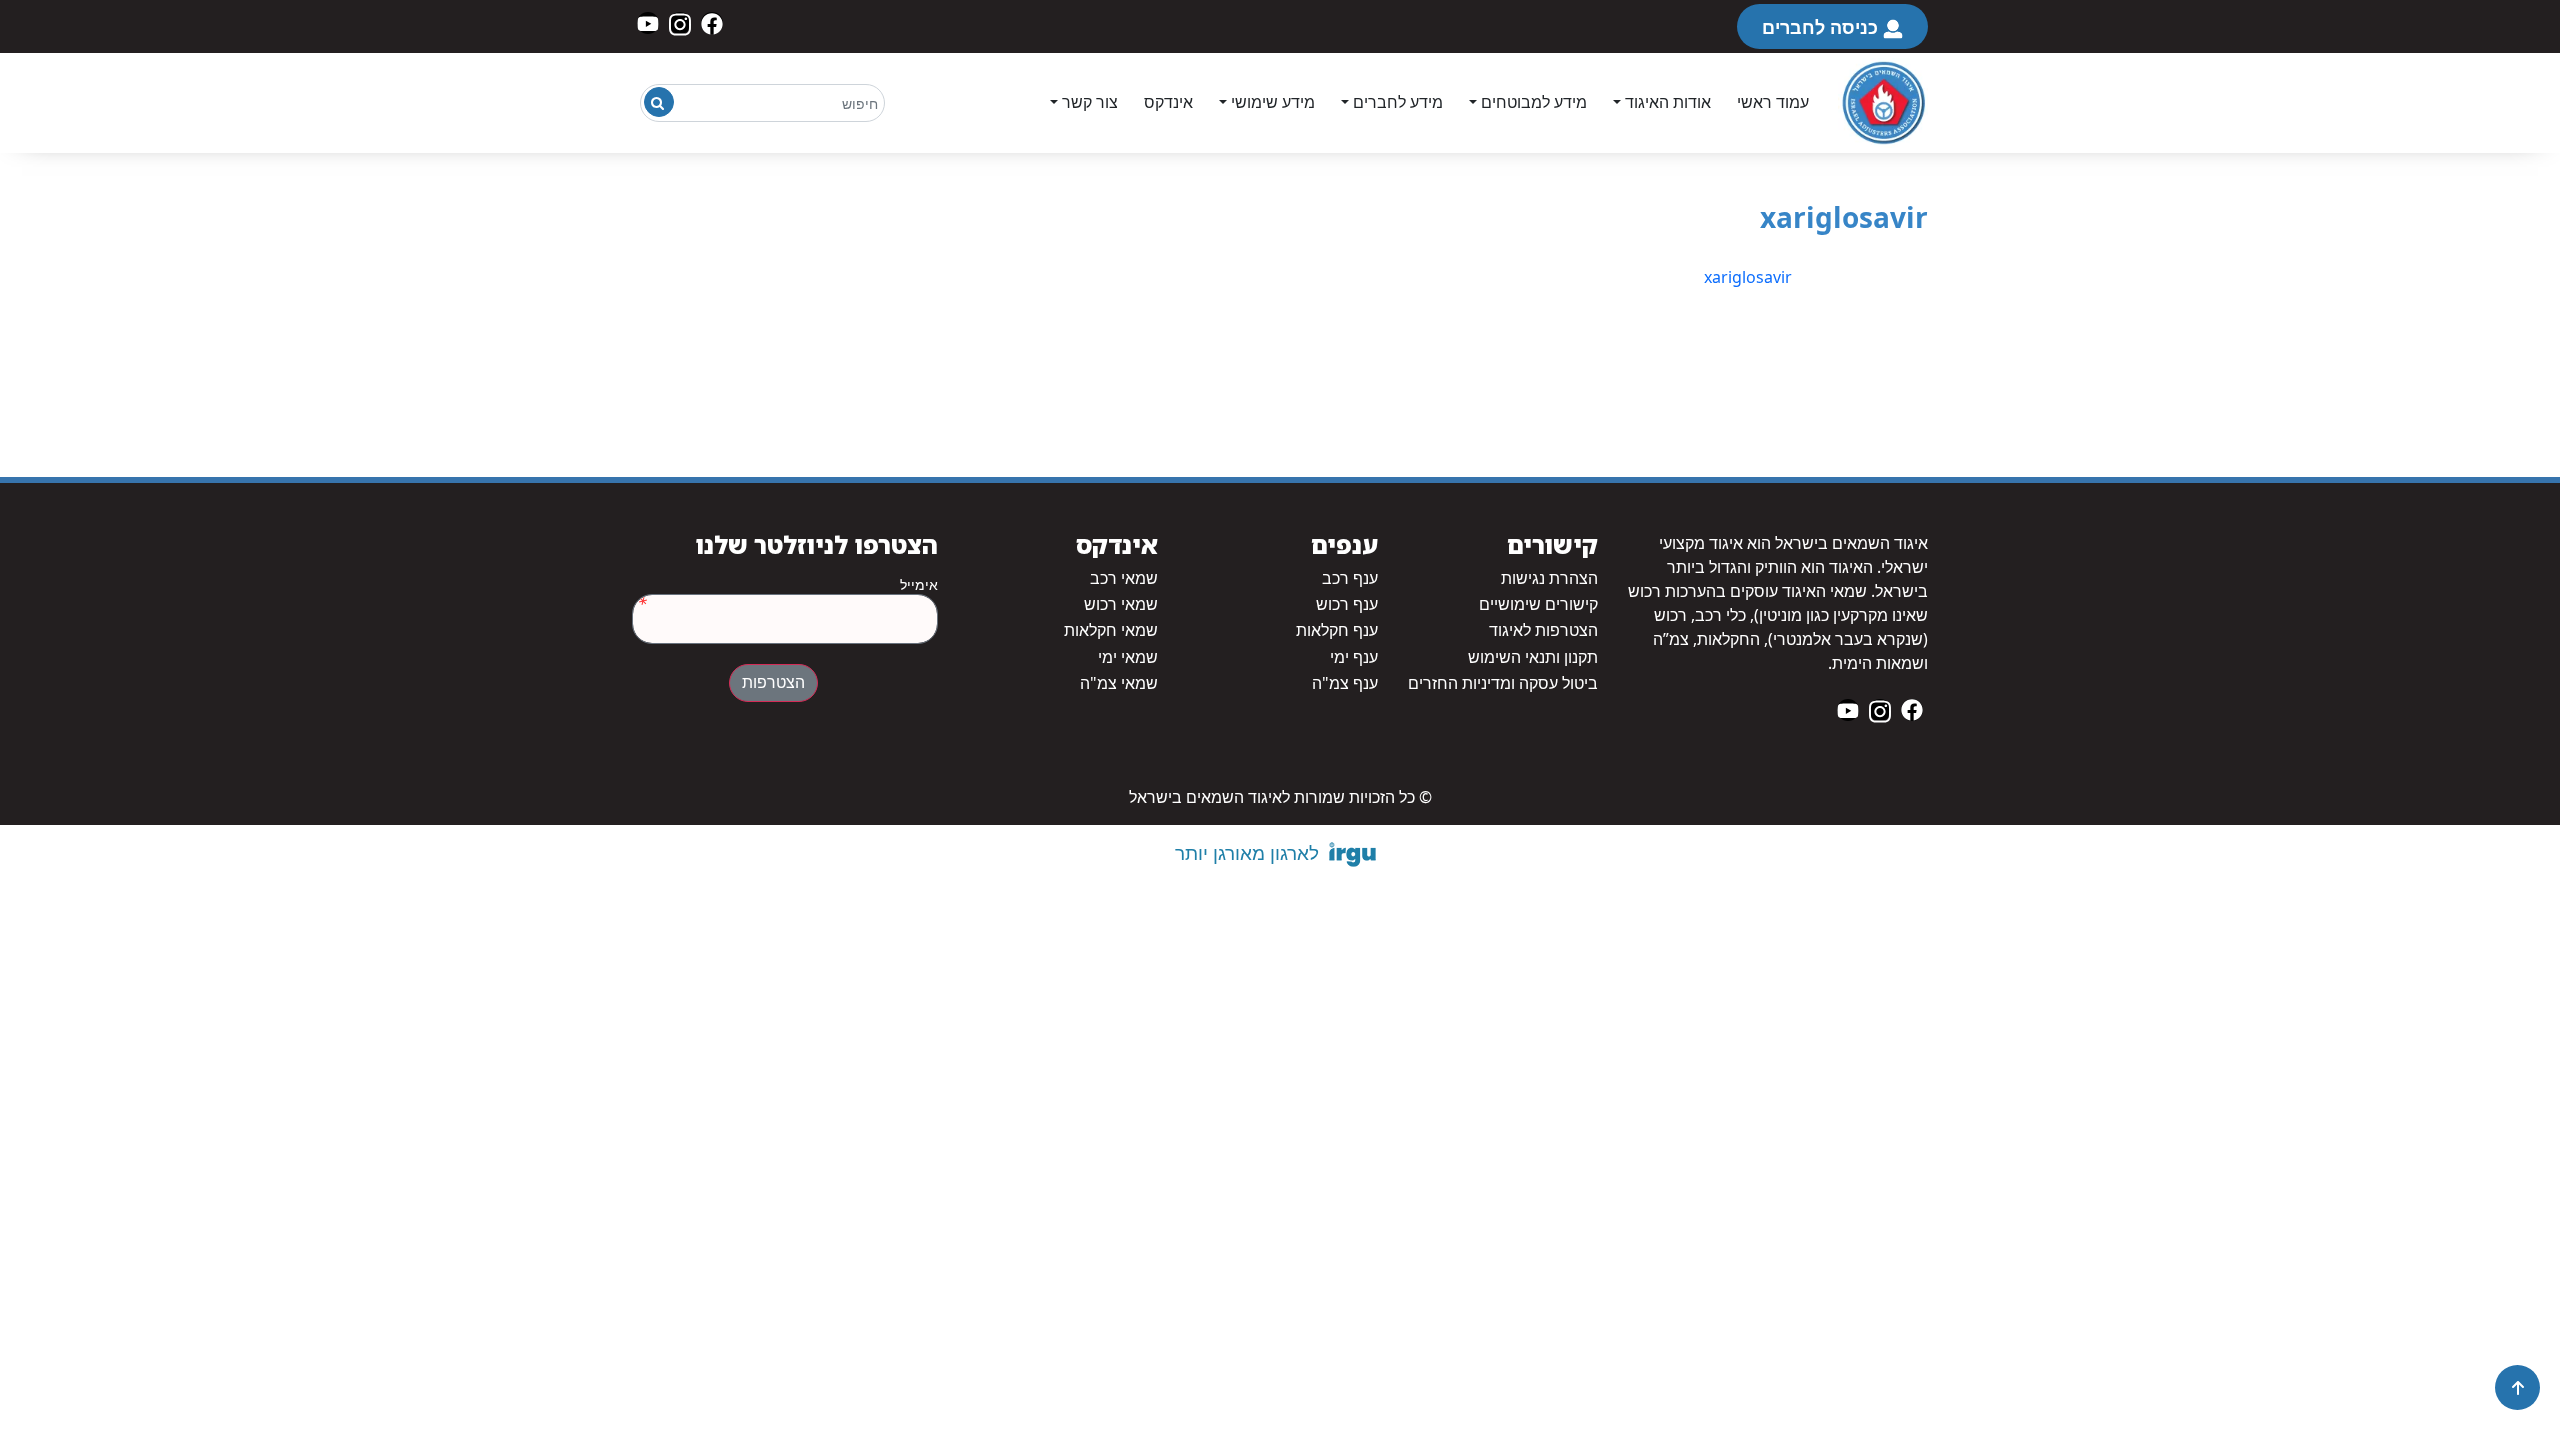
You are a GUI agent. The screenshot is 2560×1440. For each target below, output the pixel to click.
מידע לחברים (1398, 102)
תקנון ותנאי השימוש (1533, 657)
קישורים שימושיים (1538, 604)
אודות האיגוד (1668, 102)
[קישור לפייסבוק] (712, 23)
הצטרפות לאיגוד (1543, 630)
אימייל (919, 585)
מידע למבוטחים (1534, 102)
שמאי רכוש (1121, 604)
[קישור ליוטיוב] (648, 23)
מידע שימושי (1273, 102)
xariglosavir (1748, 277)
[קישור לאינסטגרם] (680, 23)
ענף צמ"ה (1345, 683)
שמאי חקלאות (1111, 630)
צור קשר (1090, 102)
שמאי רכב (1124, 578)
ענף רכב (1350, 578)
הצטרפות (773, 682)
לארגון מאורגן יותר (1247, 853)
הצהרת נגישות (1549, 578)
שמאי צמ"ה (1119, 683)
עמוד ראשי (1773, 102)
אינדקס (1168, 102)
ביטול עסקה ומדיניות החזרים (1503, 683)
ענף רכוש (1347, 604)
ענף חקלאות (1337, 630)
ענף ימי (1354, 657)
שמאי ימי (1128, 657)
